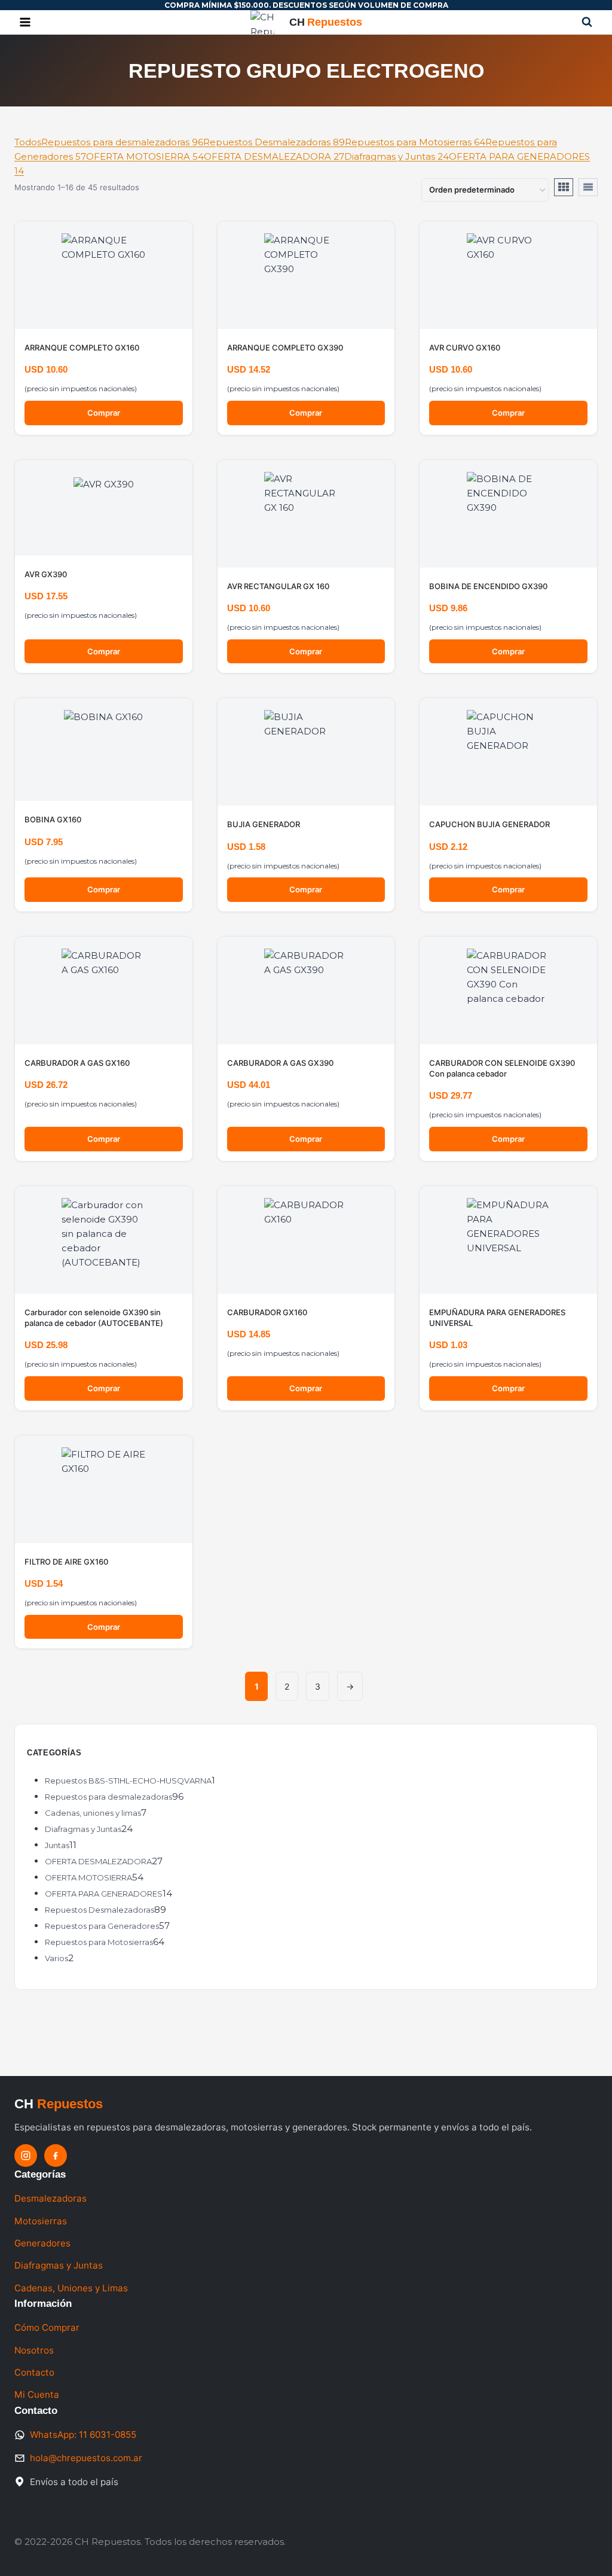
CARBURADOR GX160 (267, 1312)
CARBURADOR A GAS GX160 (77, 1063)
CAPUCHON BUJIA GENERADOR (489, 824)
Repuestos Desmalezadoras (274, 142)
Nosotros (34, 2350)
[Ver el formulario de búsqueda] (587, 22)
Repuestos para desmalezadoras (122, 142)
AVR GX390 (46, 574)
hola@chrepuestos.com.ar (86, 2458)
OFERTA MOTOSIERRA (145, 156)
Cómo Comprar (47, 2327)
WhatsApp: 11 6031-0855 (83, 2435)
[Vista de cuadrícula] (564, 187)
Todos (28, 142)
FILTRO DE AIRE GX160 (66, 1562)
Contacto (34, 2372)
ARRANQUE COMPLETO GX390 (285, 347)
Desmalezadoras (51, 2198)
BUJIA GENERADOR (264, 824)
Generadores (42, 2243)
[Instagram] (26, 2156)
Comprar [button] (104, 413)
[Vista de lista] (588, 187)
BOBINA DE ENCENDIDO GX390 (488, 586)
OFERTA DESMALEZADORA (274, 156)
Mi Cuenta (37, 2394)
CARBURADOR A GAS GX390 (280, 1063)
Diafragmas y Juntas (397, 156)
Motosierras (41, 2221)
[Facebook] (56, 2156)
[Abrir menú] (25, 22)
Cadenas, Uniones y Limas (71, 2288)
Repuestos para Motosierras (415, 142)
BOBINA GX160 (53, 819)
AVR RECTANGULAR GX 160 (278, 586)
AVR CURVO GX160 (465, 347)
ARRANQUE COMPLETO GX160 (82, 347)
